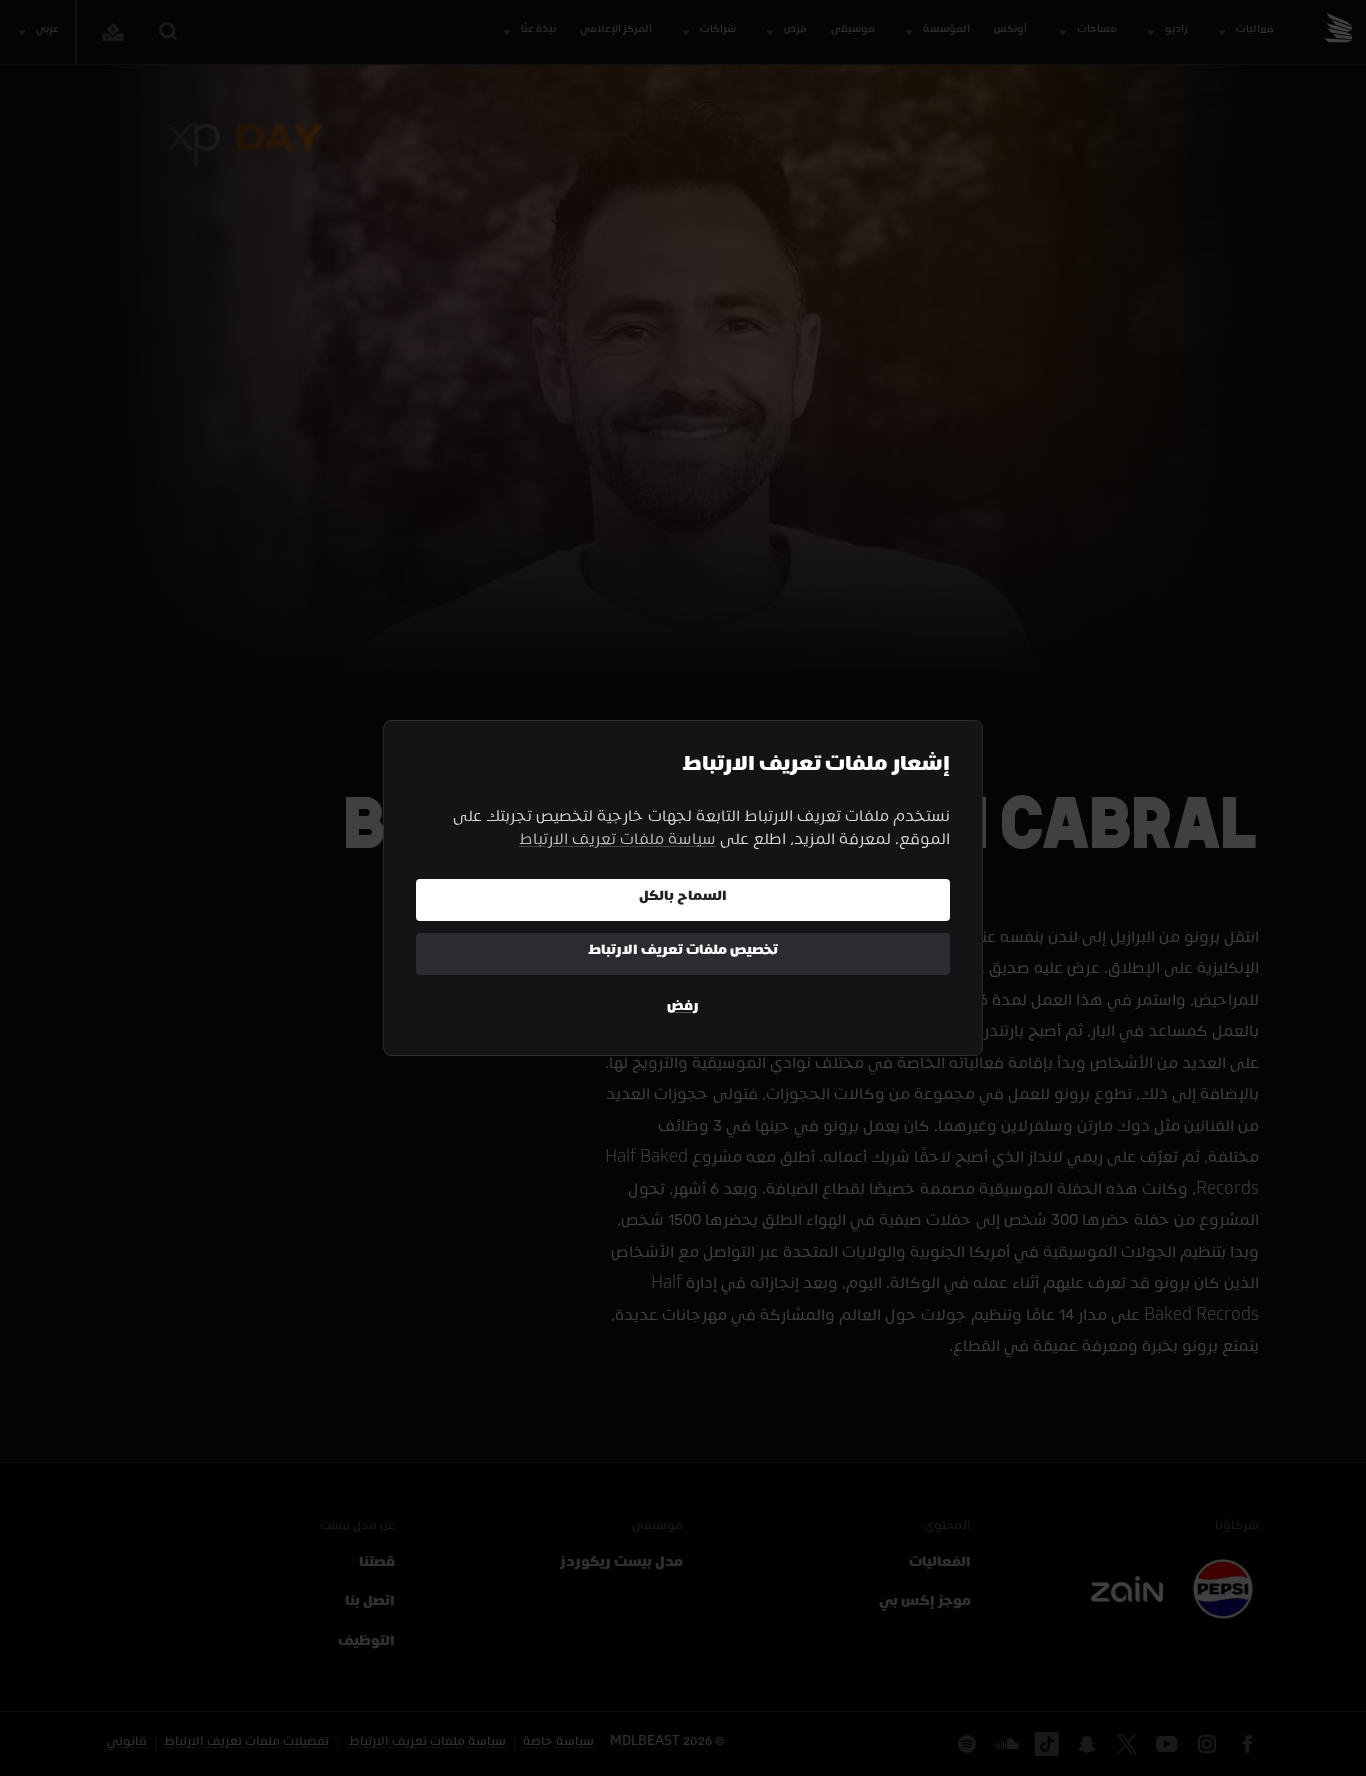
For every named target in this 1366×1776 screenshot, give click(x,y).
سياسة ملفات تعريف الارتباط (617, 842)
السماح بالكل (683, 898)
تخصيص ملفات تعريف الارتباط (683, 952)
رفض (683, 1008)
